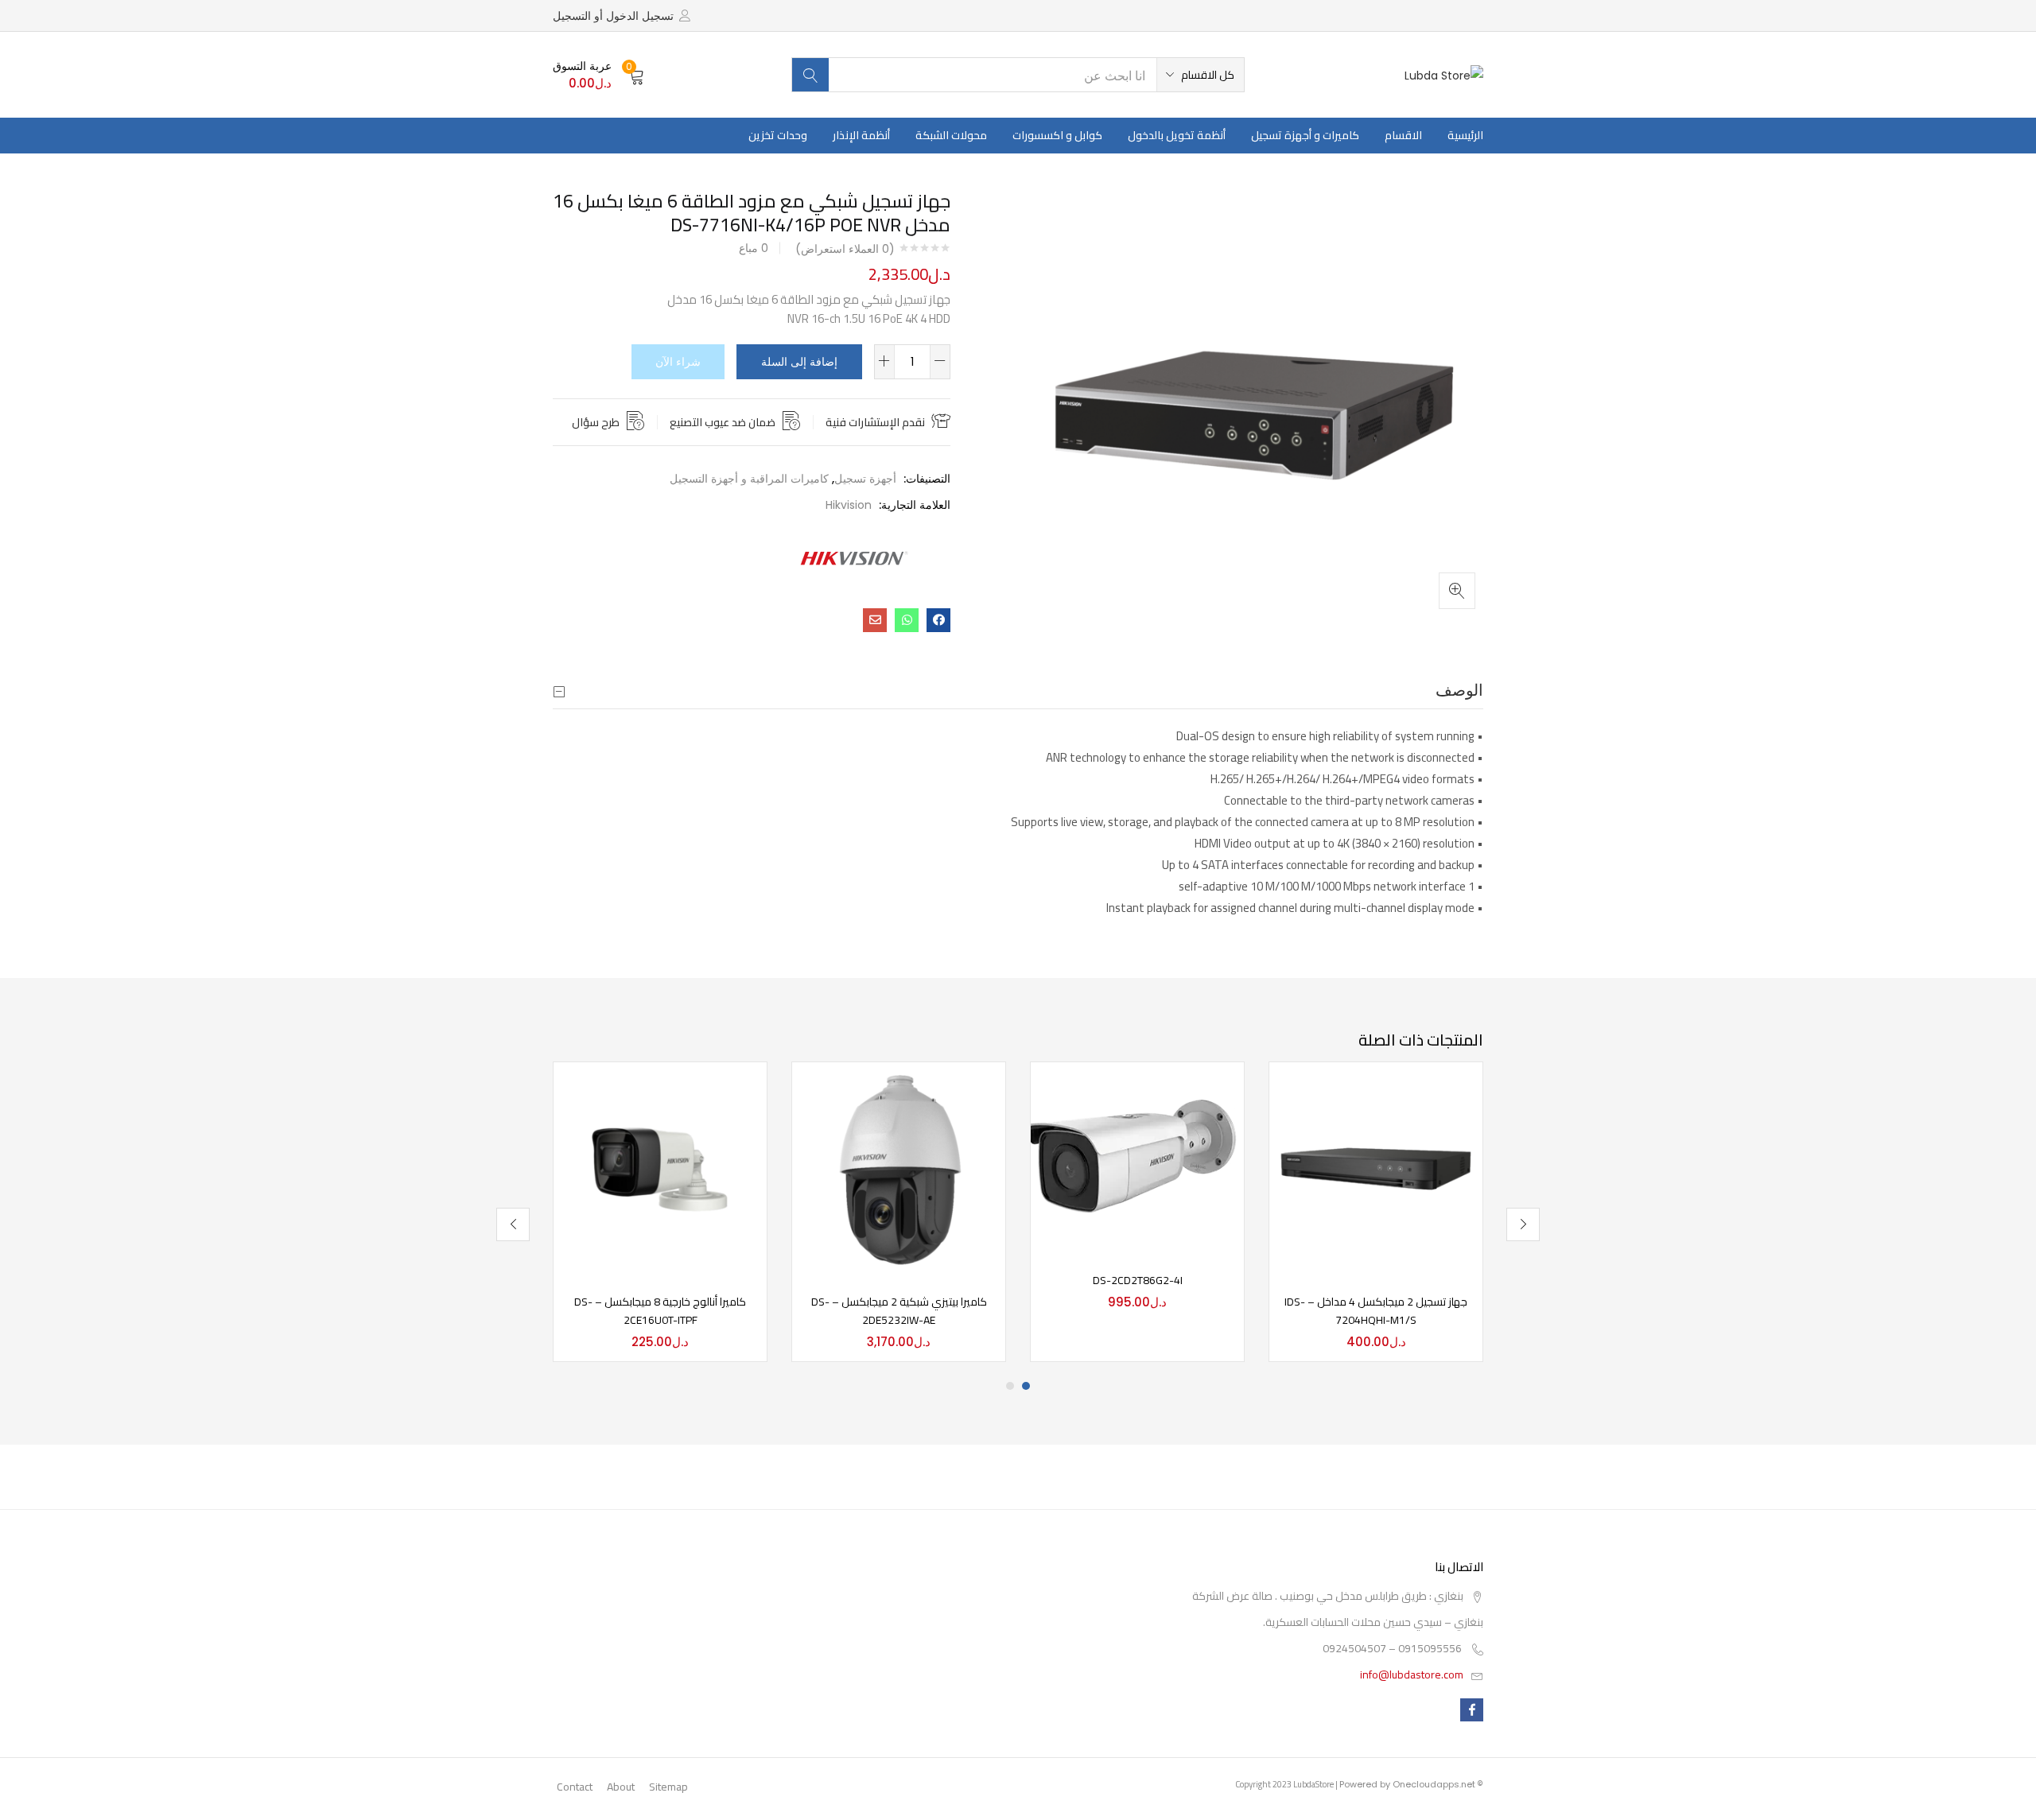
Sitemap (668, 1787)
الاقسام (1403, 135)
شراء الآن (678, 362)
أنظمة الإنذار (861, 135)
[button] (1201, 75)
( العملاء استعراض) (845, 249)
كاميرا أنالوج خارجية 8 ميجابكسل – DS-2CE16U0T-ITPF (660, 1311)
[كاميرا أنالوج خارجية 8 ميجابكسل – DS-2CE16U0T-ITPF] (660, 1168)
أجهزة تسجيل (865, 479)
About (621, 1787)
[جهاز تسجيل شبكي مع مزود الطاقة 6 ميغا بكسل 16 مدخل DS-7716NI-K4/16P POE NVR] (938, 620)
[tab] (1018, 691)
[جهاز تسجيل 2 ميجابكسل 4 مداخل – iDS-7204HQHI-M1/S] (1376, 1168)
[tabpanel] (1376, 1212)
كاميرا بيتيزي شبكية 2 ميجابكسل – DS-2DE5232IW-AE (899, 1311)
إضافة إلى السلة (799, 362)
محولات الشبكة (951, 135)
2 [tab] (1010, 1386)
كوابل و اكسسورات (1057, 135)
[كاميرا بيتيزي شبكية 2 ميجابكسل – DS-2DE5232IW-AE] (899, 1168)
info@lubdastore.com (1412, 1674)
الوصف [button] (1459, 690)
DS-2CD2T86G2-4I (1138, 1280)
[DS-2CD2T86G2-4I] (1137, 1157)
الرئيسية (1465, 135)
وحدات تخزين (778, 135)
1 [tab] (1026, 1386)
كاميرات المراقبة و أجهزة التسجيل (749, 479)
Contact (575, 1787)
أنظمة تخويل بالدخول (1177, 135)
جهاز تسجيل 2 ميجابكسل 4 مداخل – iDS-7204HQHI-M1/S (1376, 1311)
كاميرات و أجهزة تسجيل (1305, 135)
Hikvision (849, 505)
